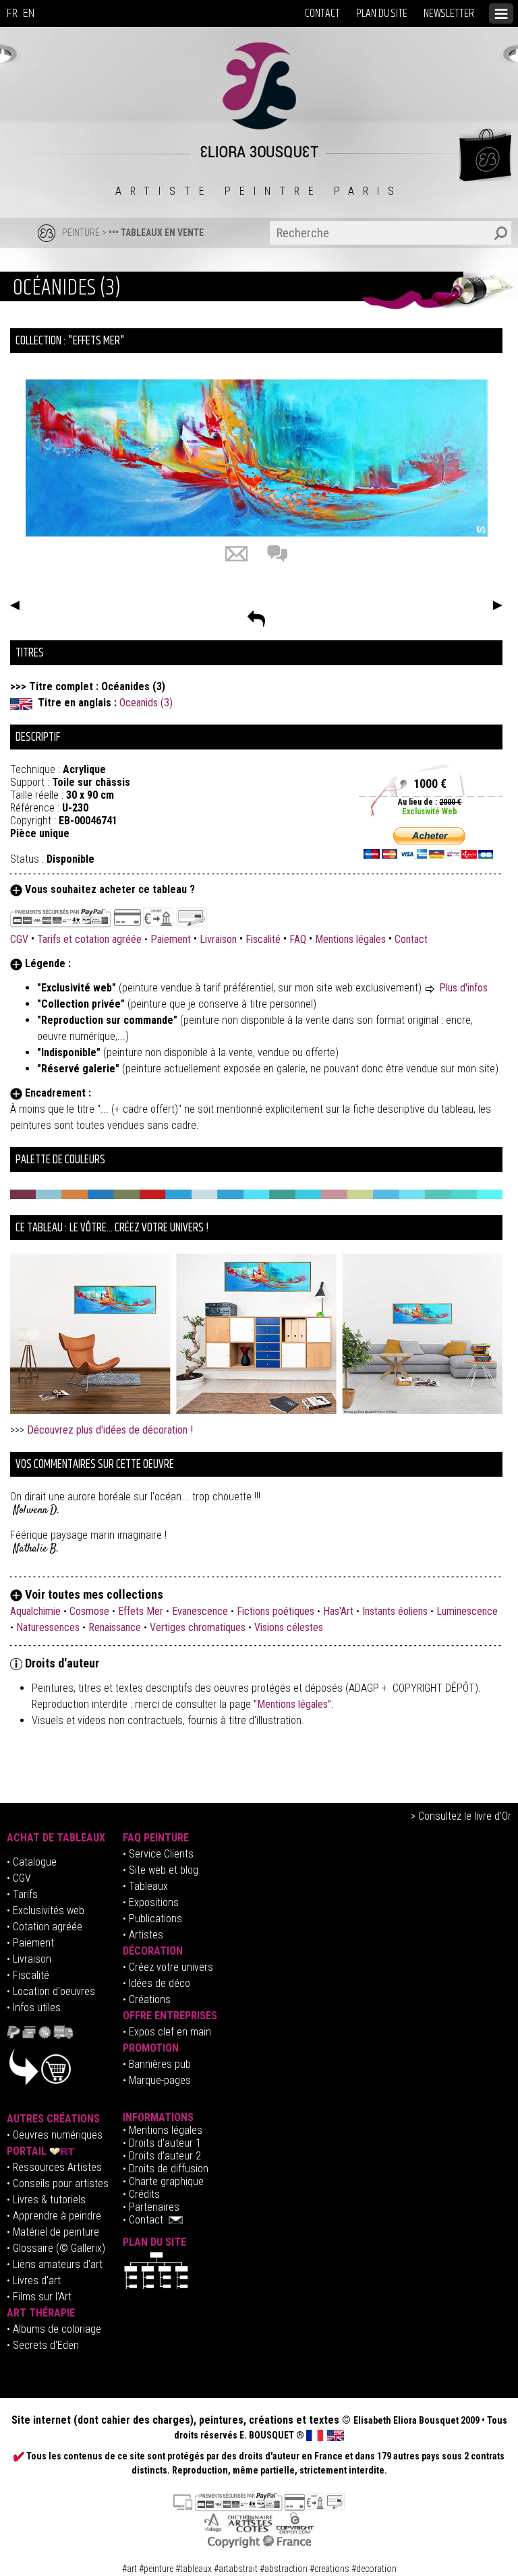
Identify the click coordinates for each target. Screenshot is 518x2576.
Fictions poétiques (276, 1611)
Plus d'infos (463, 988)
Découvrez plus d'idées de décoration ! (110, 1430)
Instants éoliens (395, 1611)
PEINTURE (81, 233)
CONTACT (322, 13)
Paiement (171, 939)
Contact (411, 939)
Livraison (218, 939)
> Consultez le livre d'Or (461, 1816)
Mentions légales (350, 939)
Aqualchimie (35, 1611)
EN (29, 13)
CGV (21, 939)
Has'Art (338, 1611)
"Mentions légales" (292, 1704)
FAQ (298, 939)
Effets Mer (141, 1611)
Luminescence (467, 1611)
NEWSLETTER (449, 13)
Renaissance (115, 1627)
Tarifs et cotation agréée (89, 939)
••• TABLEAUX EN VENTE (156, 233)
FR (12, 13)
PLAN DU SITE (382, 13)
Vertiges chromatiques (198, 1627)
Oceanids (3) (146, 703)
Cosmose (89, 1611)
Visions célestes (289, 1627)
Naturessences (48, 1627)
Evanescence (200, 1611)
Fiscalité (263, 939)
